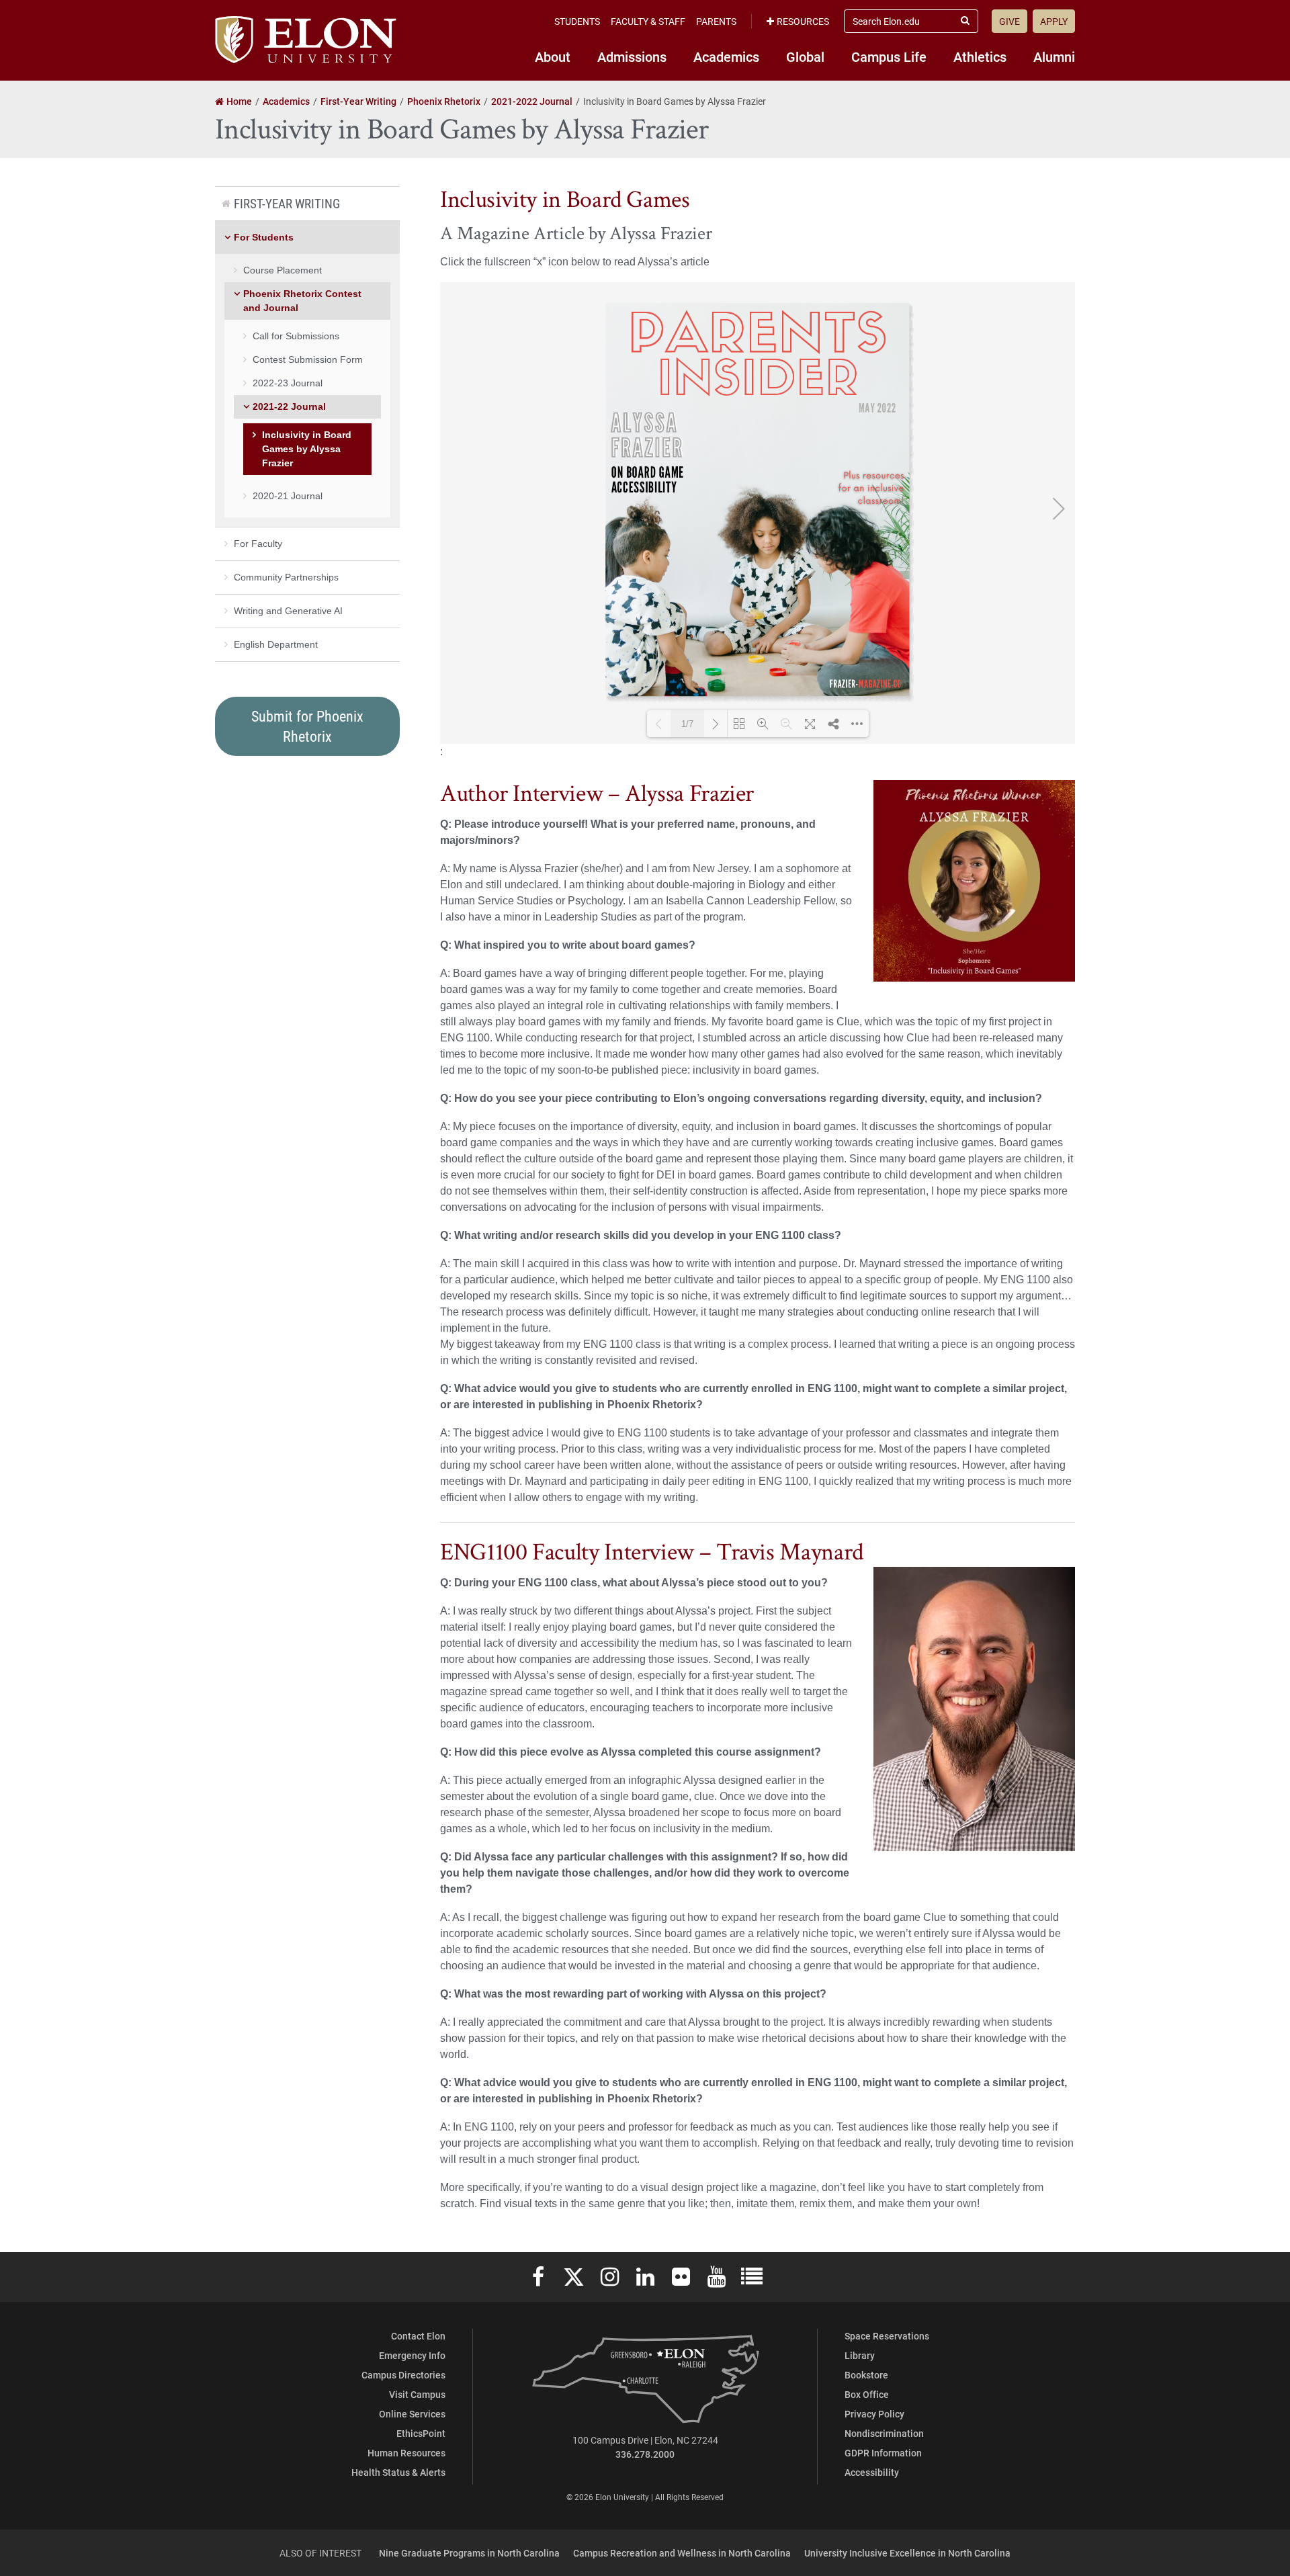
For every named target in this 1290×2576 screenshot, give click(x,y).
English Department (276, 644)
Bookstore (866, 2375)
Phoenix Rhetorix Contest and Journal (302, 301)
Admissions (632, 56)
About (553, 56)
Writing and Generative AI (288, 611)
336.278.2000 (645, 2454)
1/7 (687, 724)
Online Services (412, 2414)
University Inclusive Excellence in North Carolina (907, 2553)
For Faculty (258, 544)
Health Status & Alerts (398, 2472)
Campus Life (889, 56)
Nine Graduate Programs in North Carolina (469, 2553)
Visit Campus (417, 2394)
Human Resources (406, 2453)
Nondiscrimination (884, 2433)
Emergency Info (412, 2355)
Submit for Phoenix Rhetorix (307, 726)
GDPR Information (883, 2453)
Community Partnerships (286, 577)
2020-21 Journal (288, 496)
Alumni (1054, 56)
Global (805, 56)
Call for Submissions (296, 336)
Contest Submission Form (308, 359)
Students (577, 21)
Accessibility (872, 2472)
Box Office (867, 2394)
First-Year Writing (287, 203)
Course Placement (283, 270)
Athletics (980, 56)
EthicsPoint (421, 2433)
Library (860, 2355)
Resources (803, 21)
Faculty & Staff (648, 21)
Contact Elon (418, 2336)
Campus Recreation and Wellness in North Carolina (682, 2553)
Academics (726, 56)
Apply (1054, 21)
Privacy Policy (874, 2414)
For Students (264, 237)
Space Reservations (887, 2336)
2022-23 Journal (288, 383)
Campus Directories (403, 2375)
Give (1009, 21)
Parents (716, 21)
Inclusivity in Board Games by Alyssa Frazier (307, 449)
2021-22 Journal (289, 406)
